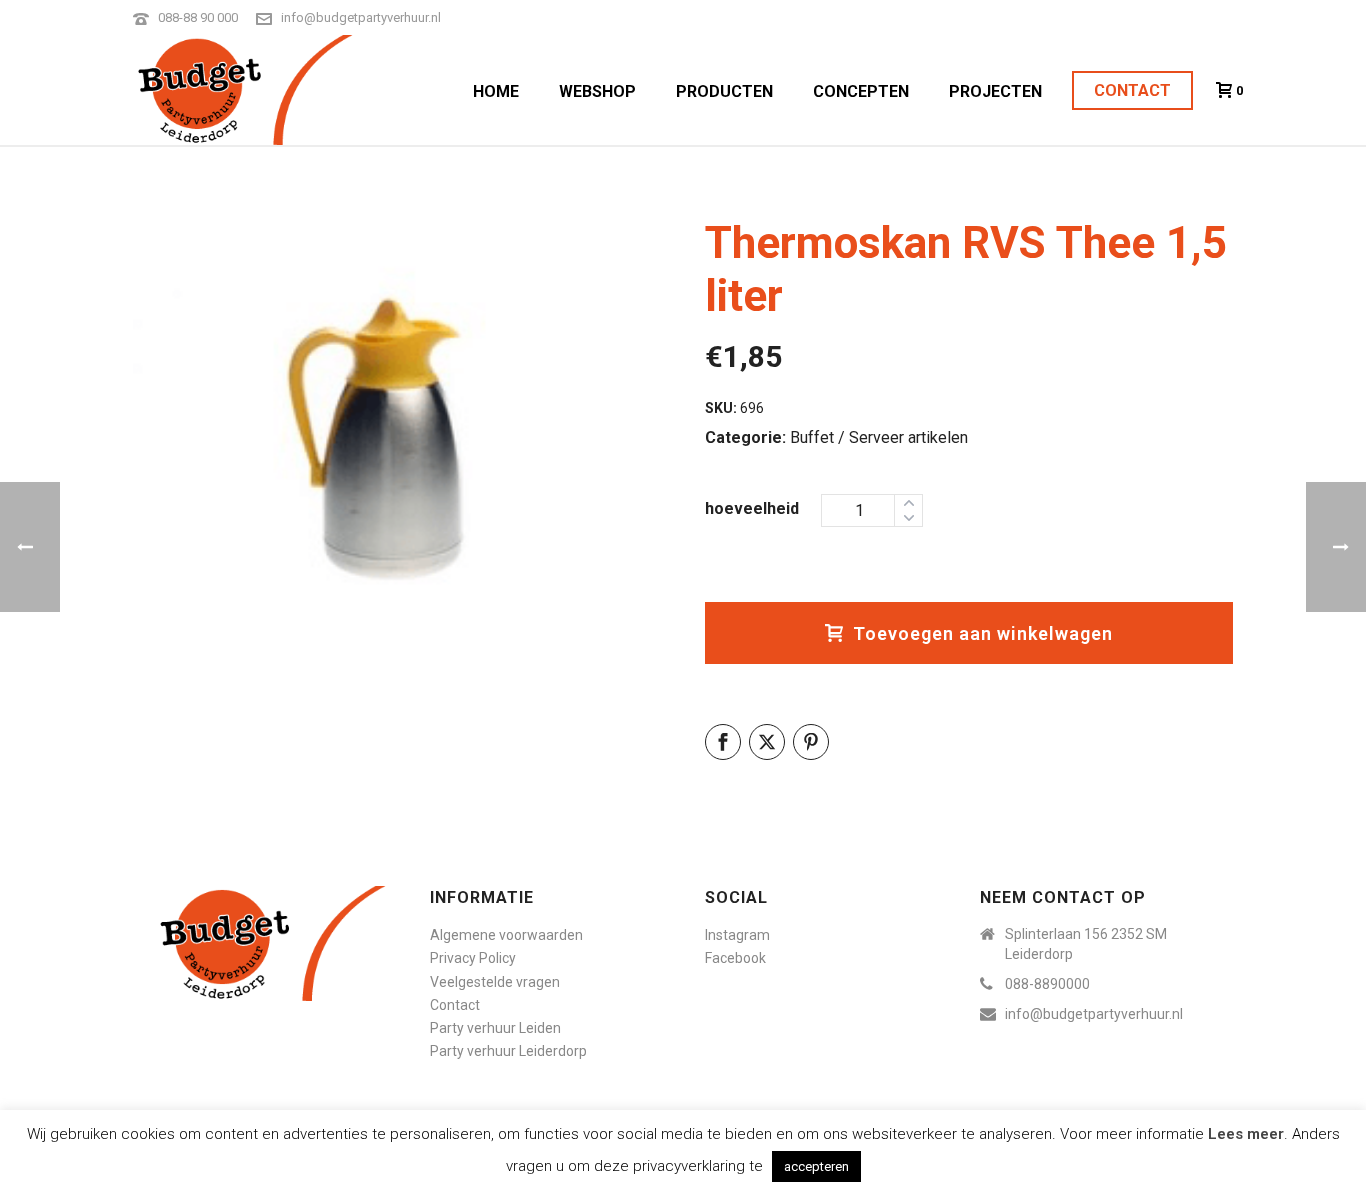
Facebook (735, 958)
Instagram (737, 935)
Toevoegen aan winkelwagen (983, 633)
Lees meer (1246, 1134)
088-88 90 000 (198, 17)
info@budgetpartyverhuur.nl (361, 17)
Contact (1132, 90)
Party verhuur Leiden (495, 1028)
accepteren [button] (816, 1166)
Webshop (597, 91)
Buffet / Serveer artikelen (879, 437)
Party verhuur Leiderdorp (508, 1051)
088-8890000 (1047, 984)
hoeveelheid (752, 508)
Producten (724, 91)
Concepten (861, 91)
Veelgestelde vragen (495, 982)
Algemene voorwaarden (506, 935)
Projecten (995, 91)
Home (496, 91)
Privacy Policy (473, 958)
